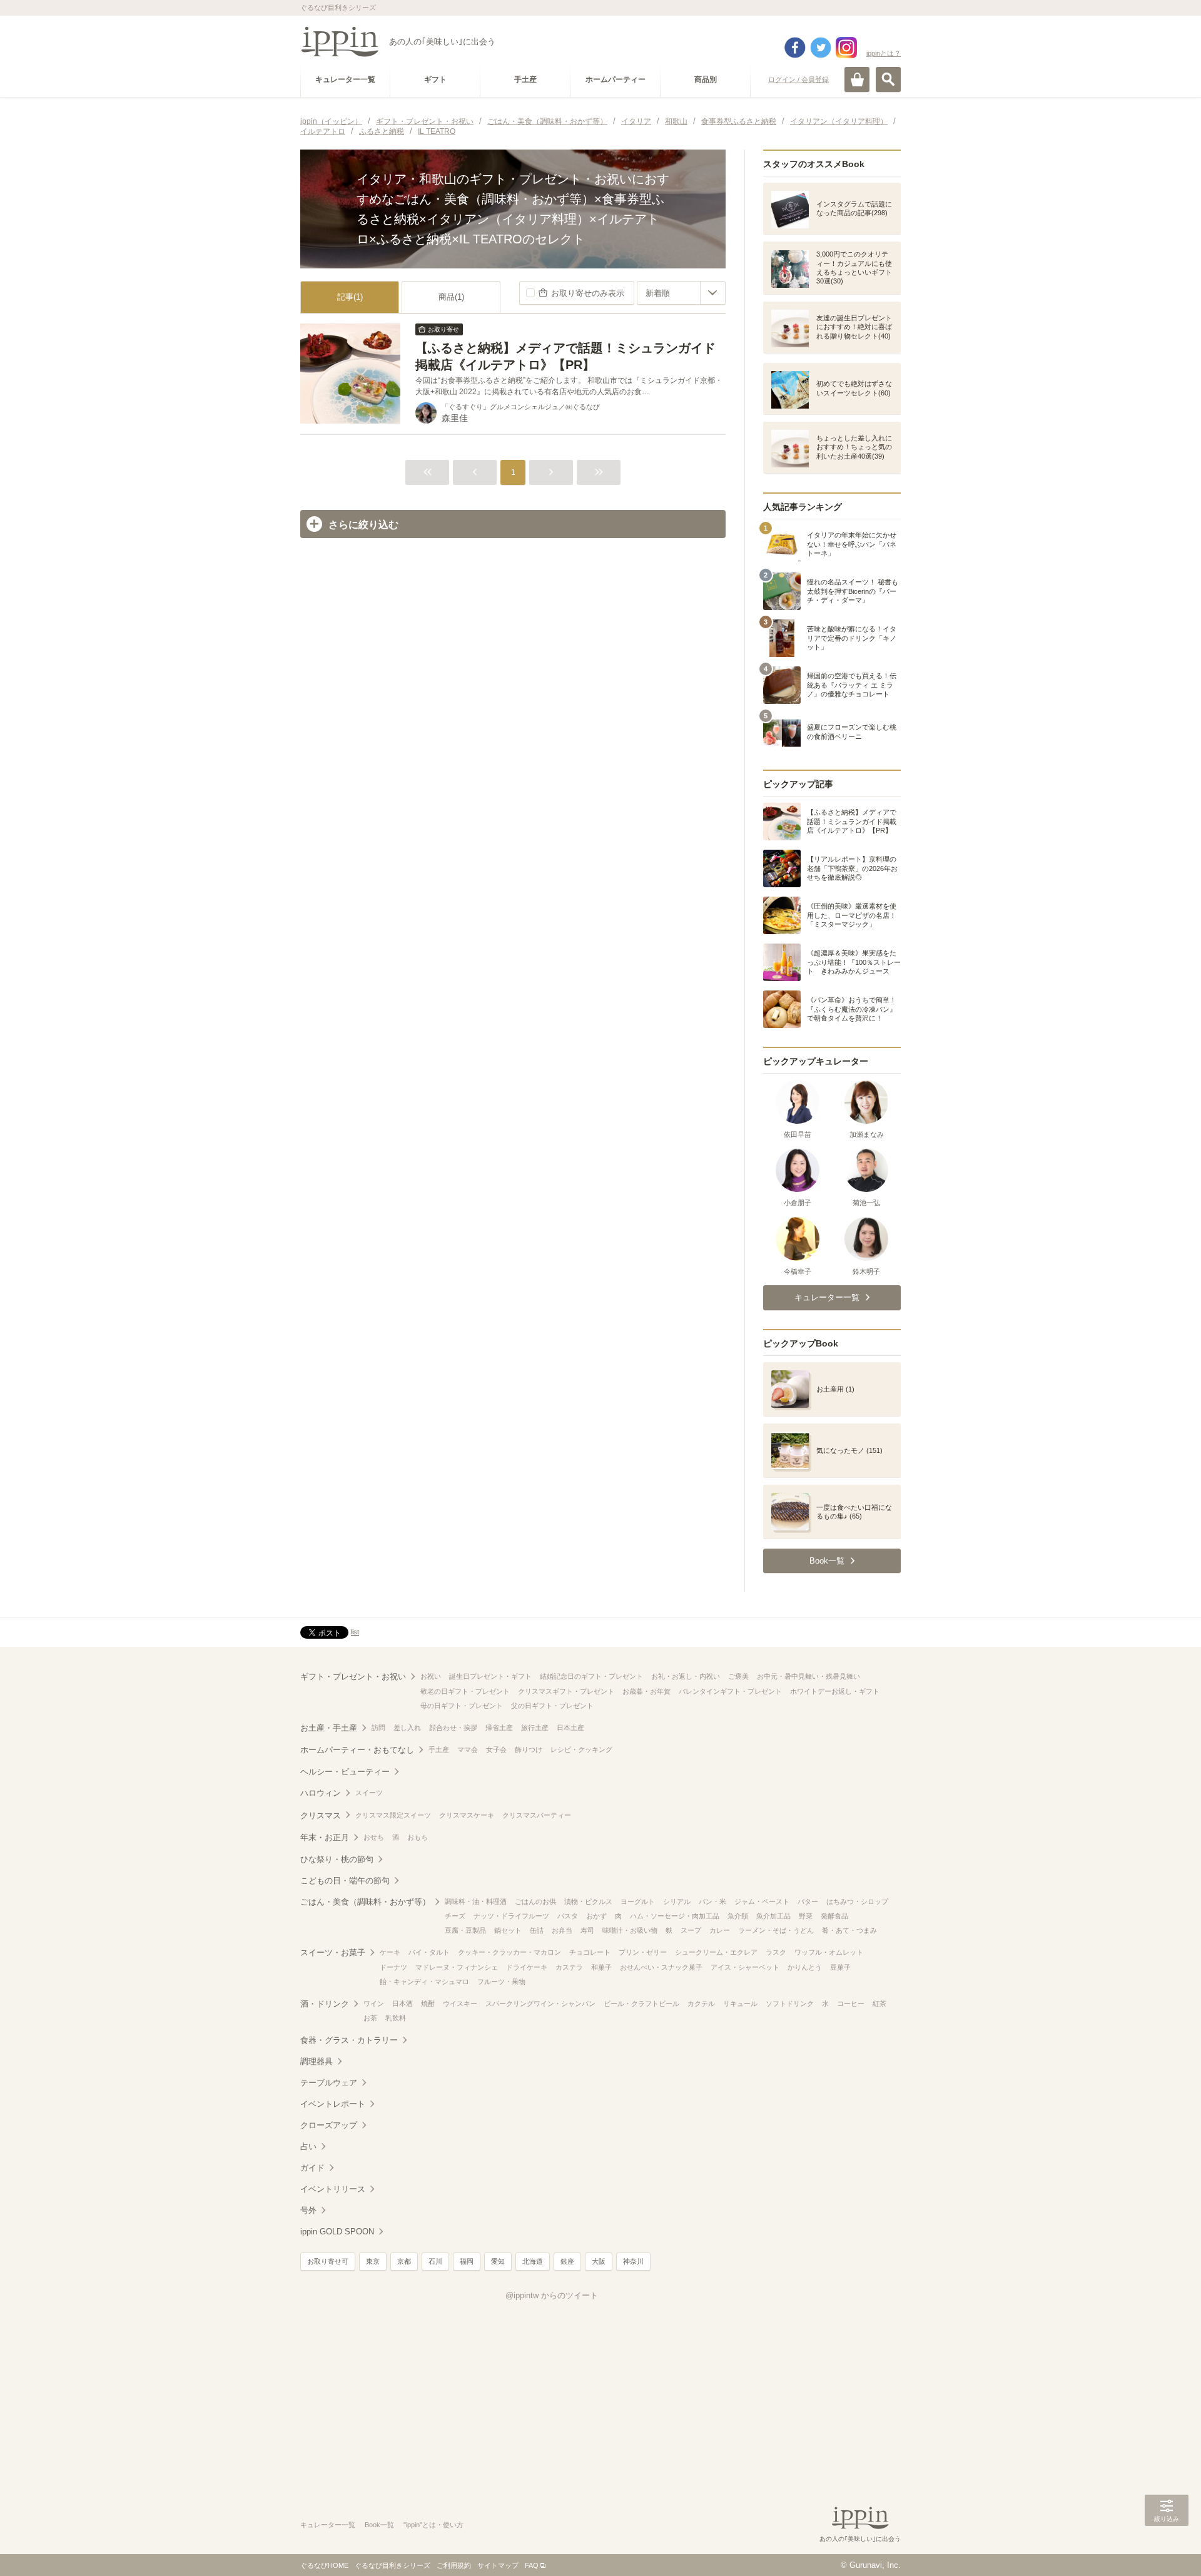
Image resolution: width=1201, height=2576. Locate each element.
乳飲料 (396, 2018)
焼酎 (428, 2003)
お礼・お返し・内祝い (686, 1676)
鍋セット (508, 1930)
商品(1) (451, 297)
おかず (596, 1916)
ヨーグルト (638, 1901)
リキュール (740, 2003)
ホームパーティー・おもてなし (357, 1750)
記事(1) (350, 297)
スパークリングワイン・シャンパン (540, 2003)
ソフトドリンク (790, 2003)
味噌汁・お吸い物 (630, 1930)
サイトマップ (498, 2565)
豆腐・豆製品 (465, 1930)
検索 (888, 79)
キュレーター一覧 (328, 2525)
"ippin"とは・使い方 (433, 2525)
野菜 (806, 1916)
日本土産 (570, 1728)
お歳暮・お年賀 (646, 1691)
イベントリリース (333, 2189)
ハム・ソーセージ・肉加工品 (675, 1916)
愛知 (498, 2261)
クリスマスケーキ (467, 1815)
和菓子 (601, 1967)
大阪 (599, 2261)
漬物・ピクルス (588, 1901)
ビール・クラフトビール (641, 2003)
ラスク (776, 1952)
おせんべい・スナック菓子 (661, 1967)
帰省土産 (499, 1728)
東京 (373, 2261)
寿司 (587, 1930)
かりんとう (805, 1967)
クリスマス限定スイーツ (393, 1815)
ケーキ (390, 1952)
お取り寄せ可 (328, 2261)
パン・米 (712, 1901)
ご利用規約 (454, 2565)
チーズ (455, 1916)
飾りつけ (529, 1749)
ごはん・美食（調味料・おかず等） (365, 1902)
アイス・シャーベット (745, 1967)
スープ (691, 1930)
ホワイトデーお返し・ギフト (835, 1691)
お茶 (370, 2018)
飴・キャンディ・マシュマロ (424, 1982)
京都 (404, 2261)
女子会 (496, 1749)
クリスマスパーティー (537, 1815)
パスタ (568, 1916)
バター (808, 1901)
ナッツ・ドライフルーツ (511, 1916)
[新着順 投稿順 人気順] (681, 293)
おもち (418, 1837)
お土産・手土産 (329, 1728)
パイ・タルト (429, 1952)
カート (857, 79)
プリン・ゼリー (643, 1952)
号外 (308, 2210)
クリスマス (321, 1815)
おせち (374, 1837)
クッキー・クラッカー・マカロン (509, 1952)
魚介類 (738, 1916)
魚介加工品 (773, 1916)
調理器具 (317, 2061)
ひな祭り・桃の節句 (337, 1859)
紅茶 (879, 2003)
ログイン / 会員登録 (798, 79)
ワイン (374, 2003)
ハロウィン (321, 1793)
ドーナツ (393, 1967)
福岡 (467, 2261)
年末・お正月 (325, 1837)
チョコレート (590, 1952)
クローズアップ (329, 2125)
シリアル (677, 1901)
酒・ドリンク (325, 2004)
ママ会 (468, 1749)
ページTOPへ (1167, 2548)
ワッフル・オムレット (829, 1952)
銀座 (567, 2261)
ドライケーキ (527, 1967)
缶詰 (537, 1930)
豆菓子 (840, 1967)
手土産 (439, 1749)
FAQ (532, 2565)
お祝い (431, 1676)
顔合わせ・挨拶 (453, 1728)
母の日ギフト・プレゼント (462, 1706)
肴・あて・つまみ (849, 1930)
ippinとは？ (884, 53)
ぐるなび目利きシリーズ (393, 2565)
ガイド (312, 2168)
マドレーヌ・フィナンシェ (457, 1967)
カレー (720, 1930)
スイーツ (369, 1793)
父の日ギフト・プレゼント (552, 1706)
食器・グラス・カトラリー (349, 2040)
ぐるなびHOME (324, 2565)
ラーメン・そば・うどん (776, 1930)
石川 (435, 2261)
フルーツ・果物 (501, 1982)
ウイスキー (460, 2003)
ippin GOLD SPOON (337, 2232)
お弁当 (562, 1930)
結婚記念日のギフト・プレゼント (591, 1676)
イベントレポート (333, 2104)
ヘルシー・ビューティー (345, 1772)
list (355, 1632)
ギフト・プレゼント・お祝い (353, 1677)
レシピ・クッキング (581, 1749)
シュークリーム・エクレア (716, 1952)
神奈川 (633, 2261)
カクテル (701, 2003)
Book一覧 (379, 2525)
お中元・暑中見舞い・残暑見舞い (808, 1676)
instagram (846, 48)
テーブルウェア (329, 2083)
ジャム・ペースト (762, 1901)
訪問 (378, 1728)
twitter (821, 48)
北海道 (533, 2261)
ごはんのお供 (535, 1901)
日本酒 (403, 2003)
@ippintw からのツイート (552, 2295)
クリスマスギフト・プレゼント (566, 1691)
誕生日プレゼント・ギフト (490, 1676)
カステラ (569, 1967)
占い (308, 2146)
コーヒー (851, 2003)
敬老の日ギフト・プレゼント (465, 1691)
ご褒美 (738, 1676)
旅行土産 (535, 1728)
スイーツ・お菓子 (333, 1952)
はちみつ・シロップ (857, 1901)
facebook (795, 48)
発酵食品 (834, 1916)
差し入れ (407, 1728)
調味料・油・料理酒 (476, 1901)
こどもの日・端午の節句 (345, 1881)
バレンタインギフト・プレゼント (730, 1691)
